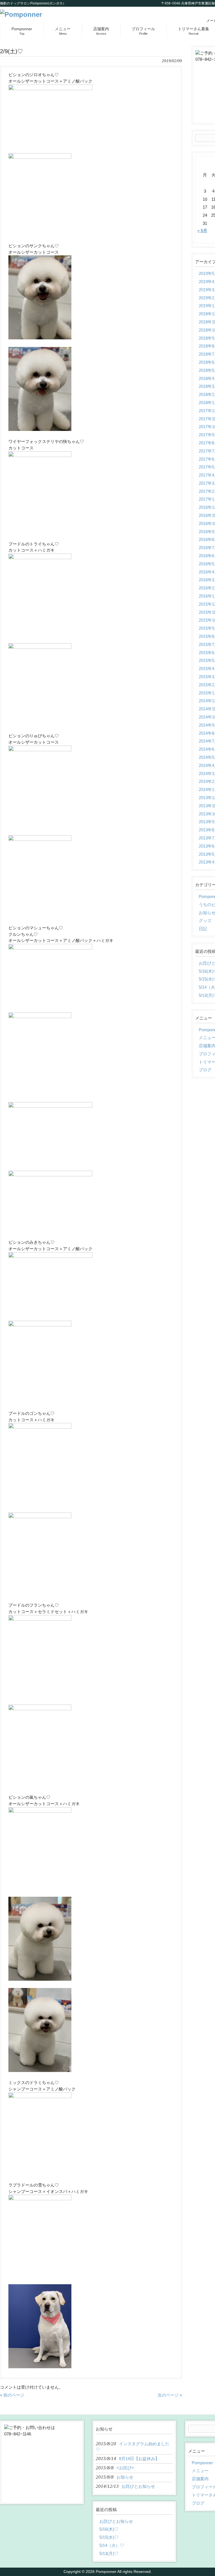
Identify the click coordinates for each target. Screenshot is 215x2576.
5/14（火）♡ (112, 2545)
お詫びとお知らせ (116, 2521)
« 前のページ (12, 2395)
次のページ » (170, 2395)
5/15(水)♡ (109, 2537)
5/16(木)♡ (109, 2529)
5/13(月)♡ (109, 2553)
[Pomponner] (21, 14)
